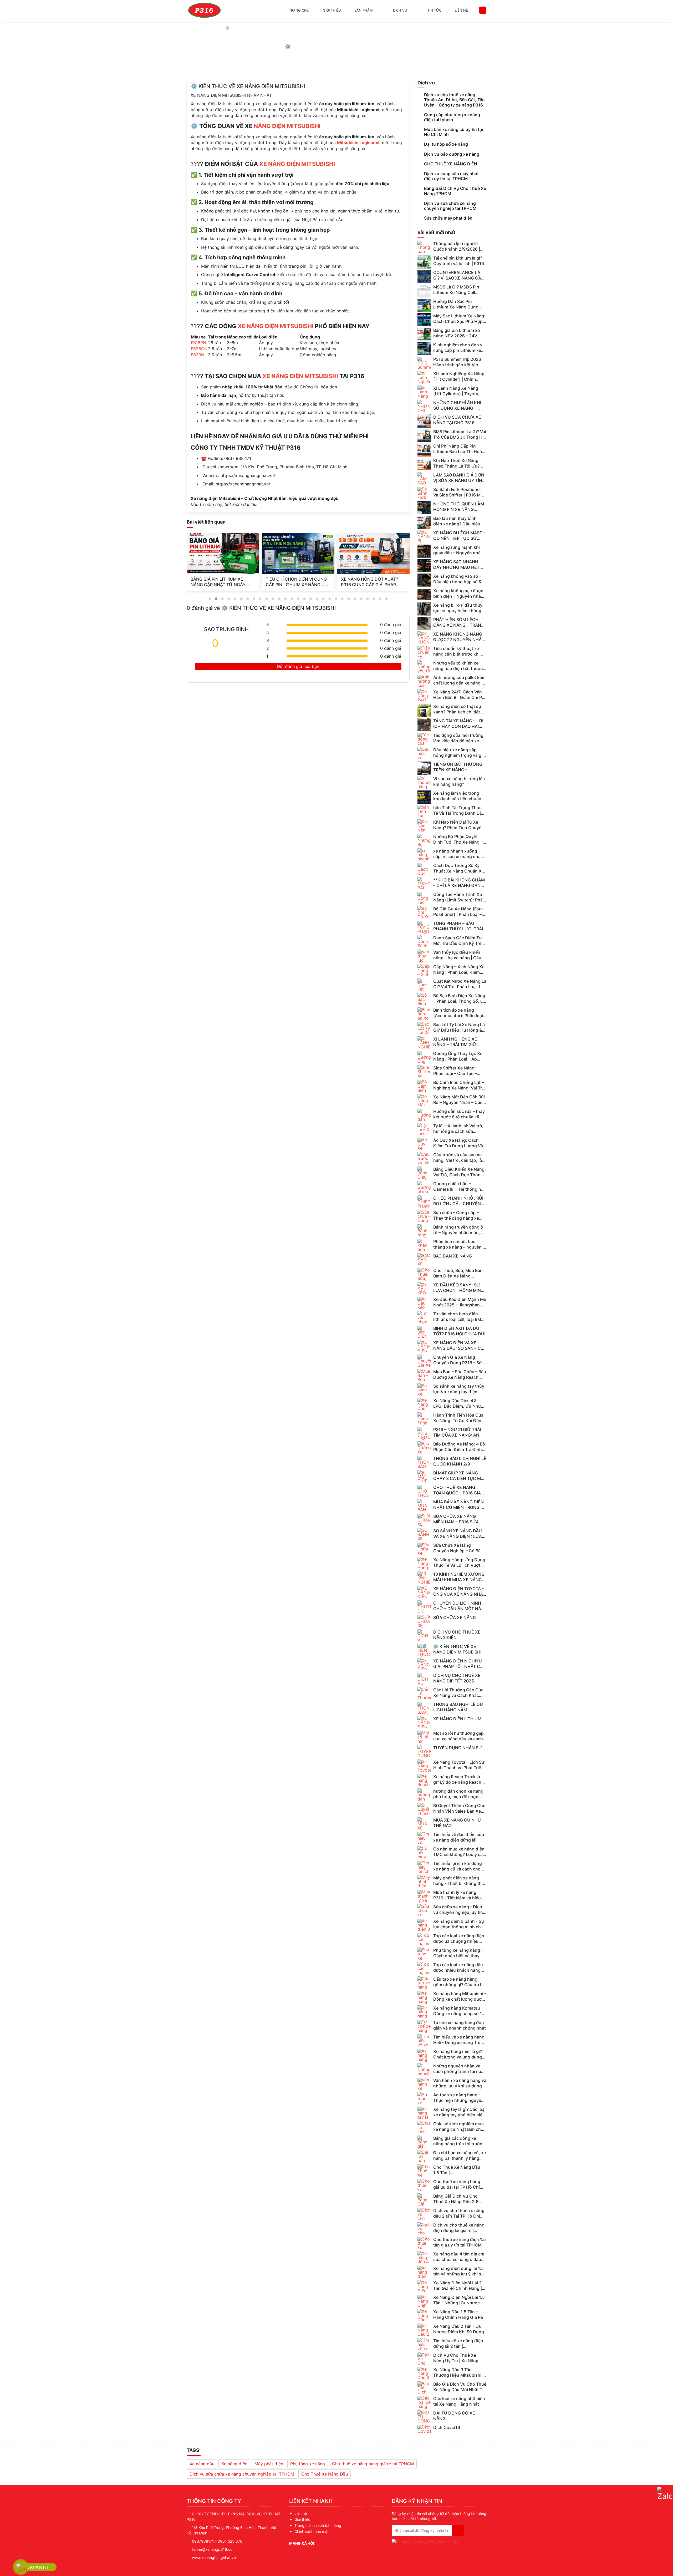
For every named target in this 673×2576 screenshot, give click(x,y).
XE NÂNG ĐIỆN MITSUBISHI (297, 164)
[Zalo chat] (664, 2494)
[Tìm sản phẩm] (483, 10)
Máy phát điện (269, 2464)
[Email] (340, 2543)
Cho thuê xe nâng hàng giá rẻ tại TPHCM (373, 2464)
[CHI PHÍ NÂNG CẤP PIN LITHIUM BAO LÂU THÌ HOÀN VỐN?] (373, 553)
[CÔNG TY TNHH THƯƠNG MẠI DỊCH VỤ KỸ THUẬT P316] (204, 11)
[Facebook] (321, 2543)
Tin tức (434, 10)
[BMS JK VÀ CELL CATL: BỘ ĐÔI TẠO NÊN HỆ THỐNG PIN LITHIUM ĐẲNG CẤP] (298, 553)
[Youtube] (349, 2543)
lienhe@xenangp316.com (214, 2549)
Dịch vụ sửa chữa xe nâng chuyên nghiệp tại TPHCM (242, 2474)
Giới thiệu (332, 10)
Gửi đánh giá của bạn (298, 666)
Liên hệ (461, 10)
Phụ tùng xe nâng (308, 2464)
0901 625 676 (230, 2541)
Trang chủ (299, 10)
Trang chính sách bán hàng (318, 2525)
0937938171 (203, 2541)
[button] (210, 599)
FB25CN (199, 349)
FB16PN (198, 343)
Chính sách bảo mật (312, 2531)
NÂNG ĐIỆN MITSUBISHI (287, 126)
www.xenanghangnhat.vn (214, 2557)
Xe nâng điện (234, 2464)
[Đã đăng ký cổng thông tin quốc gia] (425, 2540)
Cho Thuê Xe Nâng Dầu (325, 2474)
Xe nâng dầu (202, 2464)
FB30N (198, 355)
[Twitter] (330, 2543)
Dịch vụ (400, 10)
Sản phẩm (364, 10)
